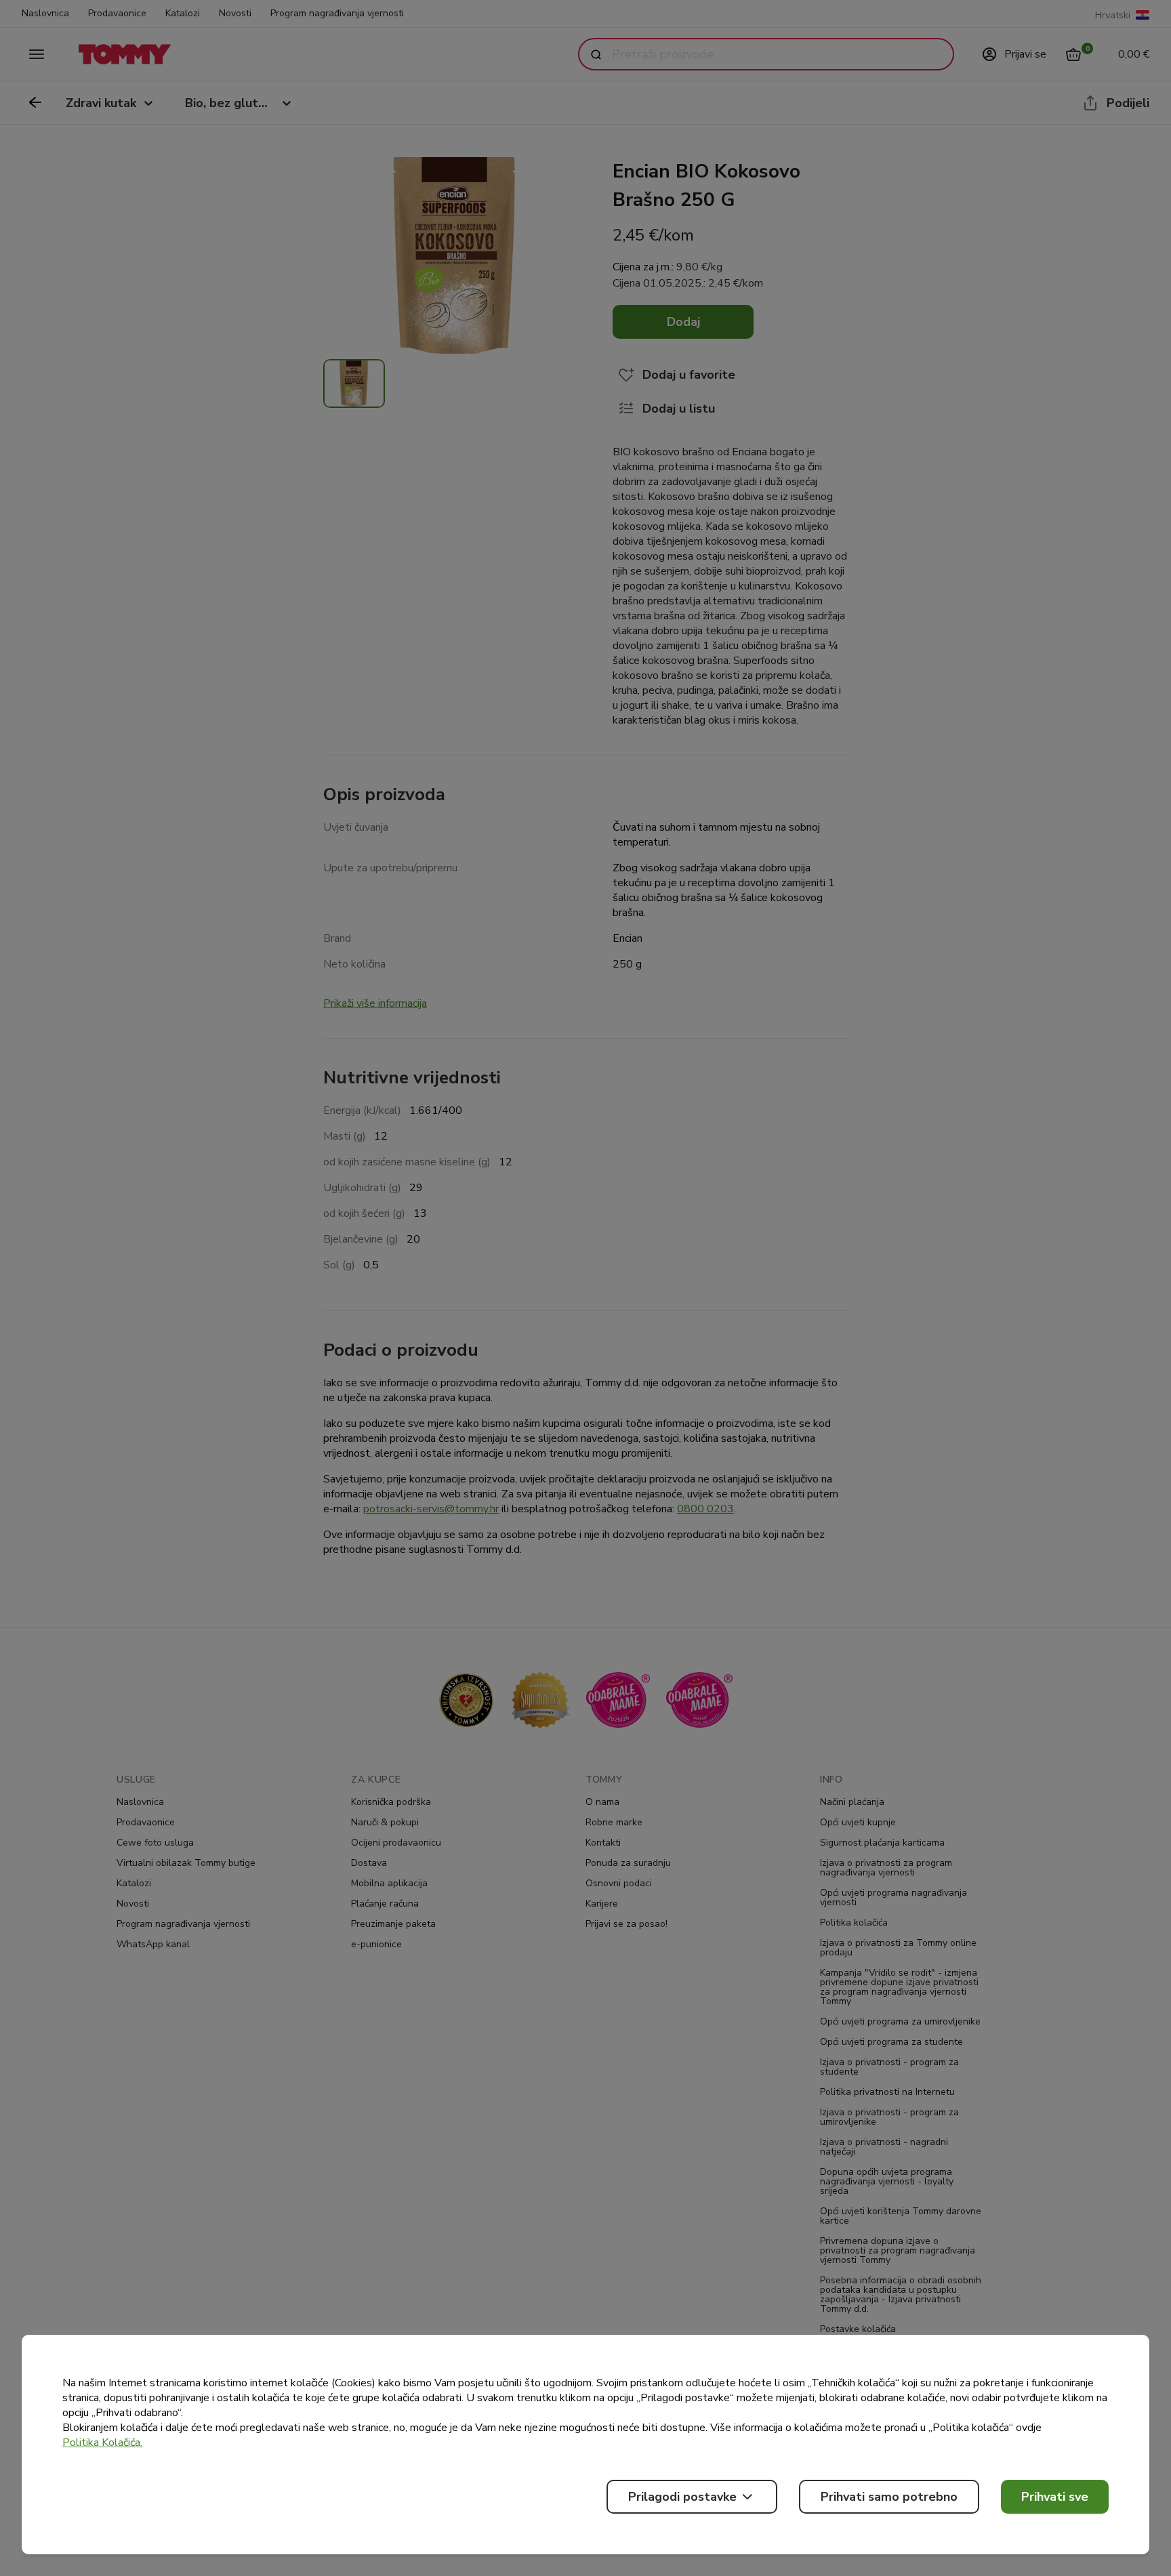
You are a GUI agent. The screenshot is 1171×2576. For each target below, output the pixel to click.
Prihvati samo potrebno (889, 2497)
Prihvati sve (1055, 2497)
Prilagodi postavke (682, 2497)
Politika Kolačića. (102, 2443)
